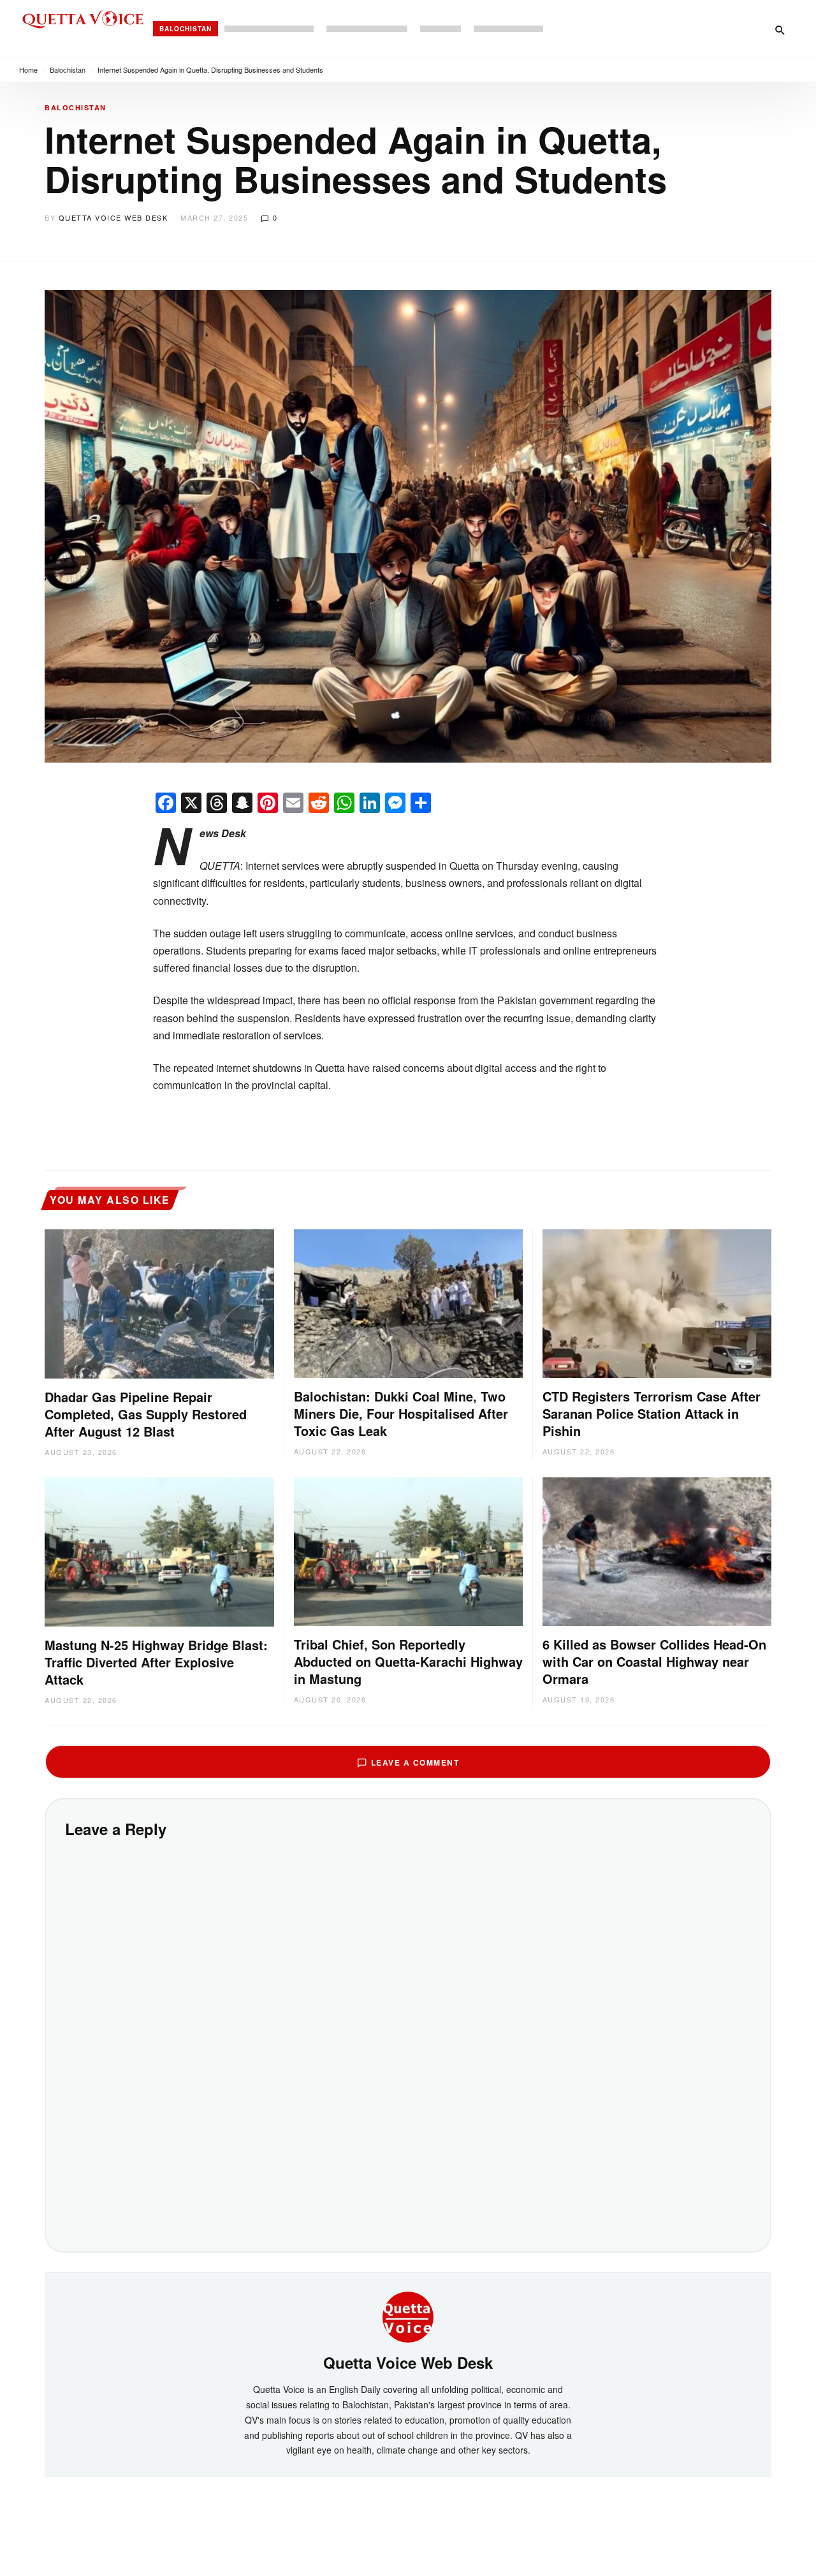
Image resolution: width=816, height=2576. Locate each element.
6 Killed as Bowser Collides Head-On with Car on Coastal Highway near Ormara (654, 1661)
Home (28, 70)
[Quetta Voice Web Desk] (408, 2315)
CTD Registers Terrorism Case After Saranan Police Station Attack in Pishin (652, 1413)
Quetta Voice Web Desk (113, 217)
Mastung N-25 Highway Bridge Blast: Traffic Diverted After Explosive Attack (156, 1662)
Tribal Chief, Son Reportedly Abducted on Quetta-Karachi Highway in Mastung (408, 1661)
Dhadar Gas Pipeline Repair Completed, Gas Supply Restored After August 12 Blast (146, 1414)
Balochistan (186, 29)
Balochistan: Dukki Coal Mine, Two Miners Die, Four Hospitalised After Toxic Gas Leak (401, 1413)
